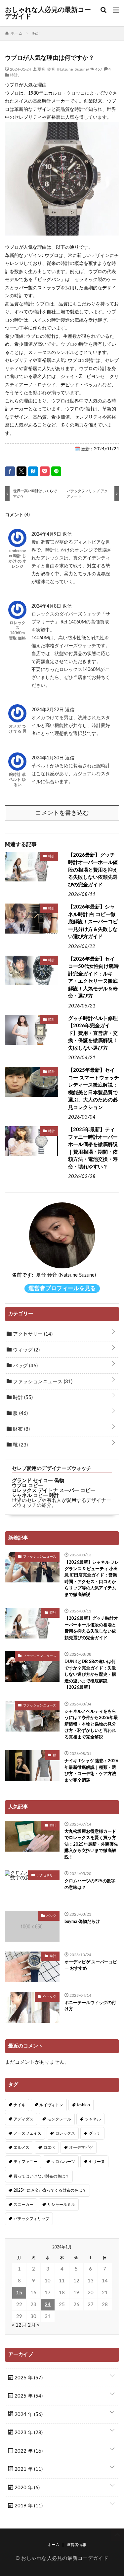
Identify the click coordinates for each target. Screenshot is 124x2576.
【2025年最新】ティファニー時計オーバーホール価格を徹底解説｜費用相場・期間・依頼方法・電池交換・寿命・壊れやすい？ (93, 1148)
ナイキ (20, 2105)
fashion (83, 2105)
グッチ (95, 2133)
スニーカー (23, 2205)
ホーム (54, 2545)
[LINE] (56, 471)
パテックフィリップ (31, 2219)
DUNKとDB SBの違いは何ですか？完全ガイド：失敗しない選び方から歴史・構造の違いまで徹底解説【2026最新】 (90, 1675)
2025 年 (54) (28, 2396)
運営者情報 (76, 2545)
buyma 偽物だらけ (82, 1922)
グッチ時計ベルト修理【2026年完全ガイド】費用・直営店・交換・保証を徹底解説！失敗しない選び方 (93, 1033)
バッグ (25, 1366)
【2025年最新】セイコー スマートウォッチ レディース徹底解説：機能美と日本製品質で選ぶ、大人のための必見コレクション (94, 1089)
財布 (21, 1429)
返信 (67, 534)
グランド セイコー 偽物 (38, 1481)
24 (48, 2305)
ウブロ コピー (27, 1486)
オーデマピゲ (81, 2147)
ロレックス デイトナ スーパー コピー (54, 1491)
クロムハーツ (63, 2162)
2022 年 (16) (28, 2451)
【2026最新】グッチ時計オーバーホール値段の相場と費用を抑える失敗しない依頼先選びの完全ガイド (93, 870)
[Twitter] (21, 471)
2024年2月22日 (48, 710)
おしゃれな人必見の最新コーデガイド (48, 13)
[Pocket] (45, 471)
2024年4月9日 (47, 534)
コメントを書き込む (62, 813)
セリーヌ (97, 2162)
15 (19, 2293)
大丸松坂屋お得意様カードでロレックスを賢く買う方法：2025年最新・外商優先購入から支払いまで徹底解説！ (91, 1845)
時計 (14, 75)
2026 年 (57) (28, 2378)
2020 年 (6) (26, 2488)
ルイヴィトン (51, 2105)
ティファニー (25, 2162)
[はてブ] (33, 471)
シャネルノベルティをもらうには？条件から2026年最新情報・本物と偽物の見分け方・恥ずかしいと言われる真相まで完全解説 (91, 1724)
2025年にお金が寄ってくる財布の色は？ (50, 2190)
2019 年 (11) (28, 2506)
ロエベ (49, 2147)
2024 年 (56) (28, 2415)
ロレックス (65, 2133)
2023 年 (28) (28, 2433)
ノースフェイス (27, 2133)
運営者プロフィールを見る (62, 1288)
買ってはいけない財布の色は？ (41, 2176)
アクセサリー (32, 1334)
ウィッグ (26, 1350)
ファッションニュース (42, 1382)
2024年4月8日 (47, 606)
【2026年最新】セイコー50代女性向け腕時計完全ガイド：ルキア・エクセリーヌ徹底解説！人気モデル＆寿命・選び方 (93, 978)
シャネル (93, 2119)
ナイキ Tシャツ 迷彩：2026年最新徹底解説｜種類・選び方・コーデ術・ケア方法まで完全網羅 (91, 1771)
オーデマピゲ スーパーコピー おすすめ (91, 1966)
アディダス (23, 2119)
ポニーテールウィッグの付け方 (90, 2006)
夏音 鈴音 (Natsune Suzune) (63, 69)
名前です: (22, 1275)
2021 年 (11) (28, 2469)
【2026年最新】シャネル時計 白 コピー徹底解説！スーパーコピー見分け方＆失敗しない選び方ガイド (93, 922)
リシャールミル (61, 2205)
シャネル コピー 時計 (36, 1495)
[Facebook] (10, 471)
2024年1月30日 (48, 758)
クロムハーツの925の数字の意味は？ (90, 1884)
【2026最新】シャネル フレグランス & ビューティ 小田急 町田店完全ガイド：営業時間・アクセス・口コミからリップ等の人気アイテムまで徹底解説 (92, 1579)
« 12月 (19, 2325)
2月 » (34, 2325)
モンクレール (59, 2119)
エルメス (21, 2147)
